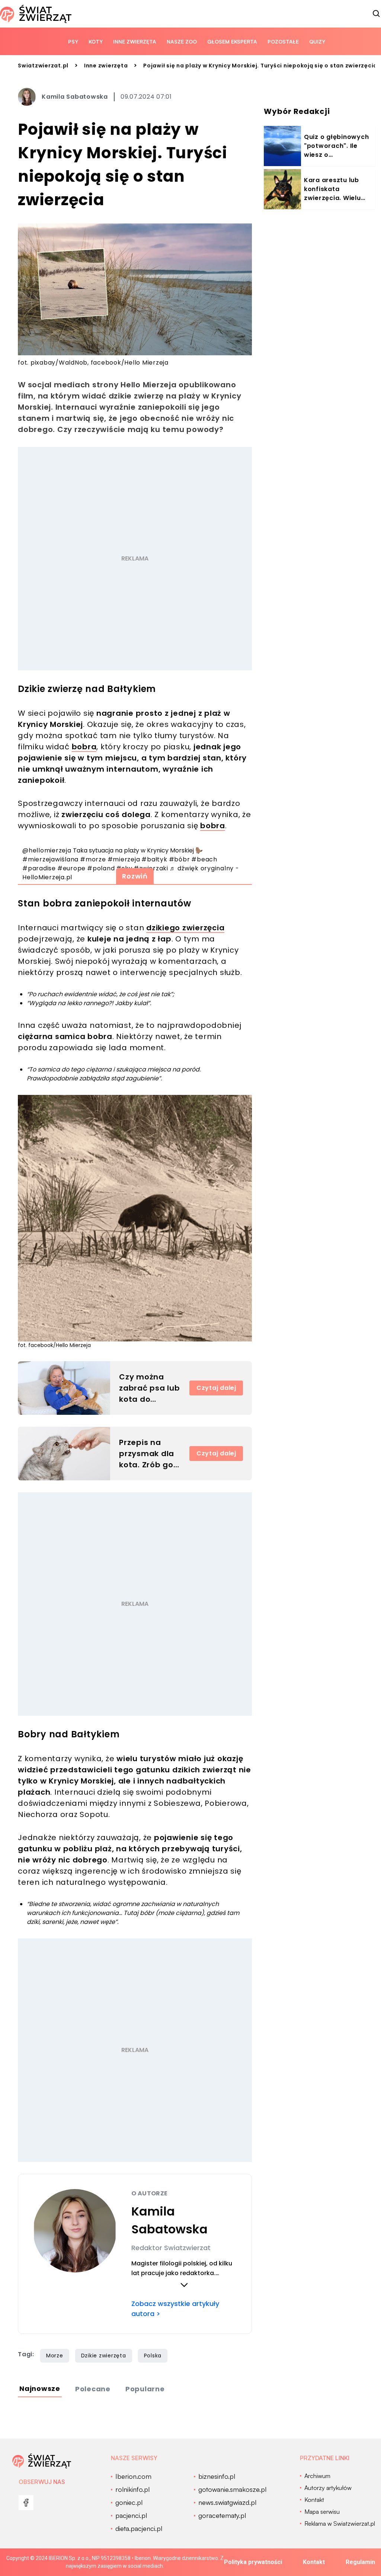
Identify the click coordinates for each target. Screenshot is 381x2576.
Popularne (145, 2389)
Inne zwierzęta (135, 42)
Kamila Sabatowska (75, 97)
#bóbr (180, 859)
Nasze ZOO (182, 42)
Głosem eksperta (232, 42)
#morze (93, 859)
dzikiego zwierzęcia (185, 928)
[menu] (26, 2503)
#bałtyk (154, 859)
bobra (84, 747)
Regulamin (360, 2562)
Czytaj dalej (216, 1388)
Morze (55, 2356)
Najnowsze (40, 2388)
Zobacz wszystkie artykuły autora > (175, 2309)
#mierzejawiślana (50, 859)
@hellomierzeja (47, 850)
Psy (73, 42)
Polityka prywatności (253, 2562)
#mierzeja (124, 859)
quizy (317, 42)
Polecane (93, 2389)
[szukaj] (377, 14)
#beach (204, 859)
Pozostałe (283, 42)
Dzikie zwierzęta (104, 2356)
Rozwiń (135, 876)
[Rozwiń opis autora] (184, 2285)
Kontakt (314, 2562)
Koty (96, 42)
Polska (153, 2356)
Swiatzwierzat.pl (43, 66)
